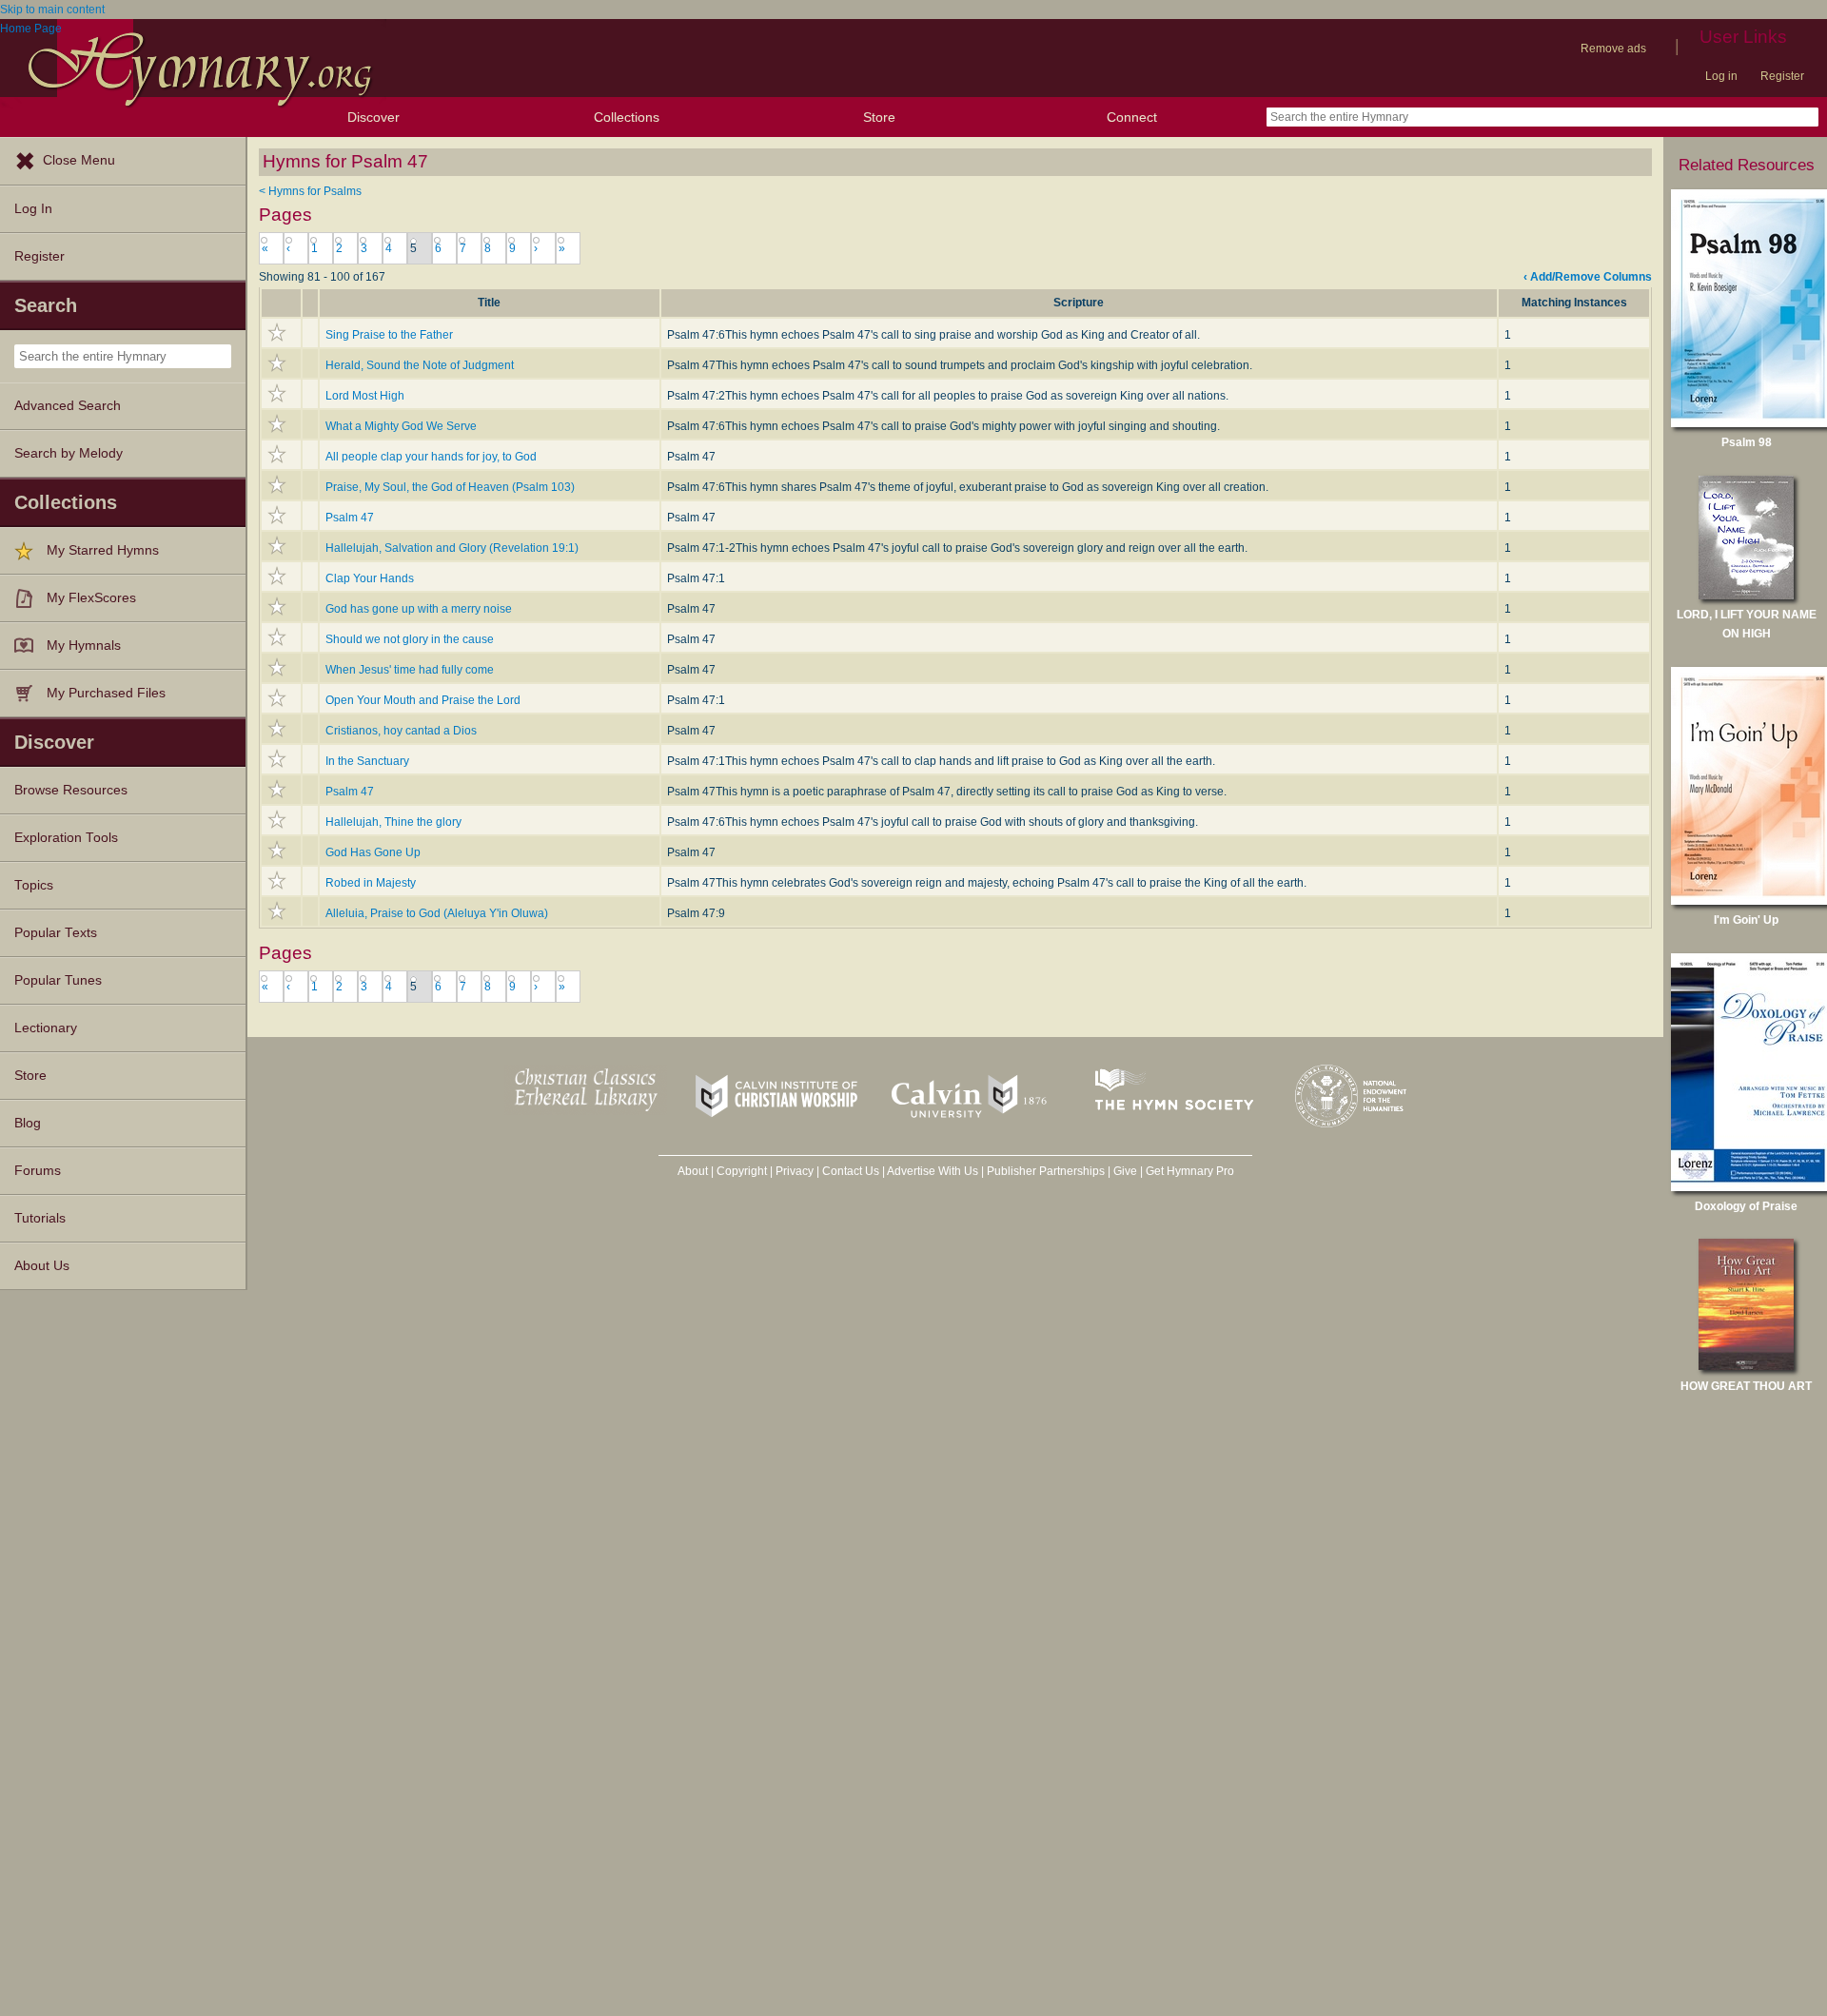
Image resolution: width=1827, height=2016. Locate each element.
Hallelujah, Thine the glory (393, 822)
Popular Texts (56, 933)
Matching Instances (1574, 303)
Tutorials (40, 1218)
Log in (1721, 76)
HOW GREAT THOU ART (1746, 1386)
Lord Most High (365, 396)
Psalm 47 (350, 518)
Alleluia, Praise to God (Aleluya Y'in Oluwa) (437, 913)
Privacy (795, 1171)
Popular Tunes (58, 980)
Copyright (742, 1171)
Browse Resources (71, 790)
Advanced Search (68, 406)
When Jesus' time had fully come (410, 670)
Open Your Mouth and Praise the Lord (423, 700)
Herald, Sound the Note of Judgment (420, 365)
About (693, 1171)
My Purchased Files (106, 693)
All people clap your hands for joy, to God (431, 457)
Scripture (1079, 303)
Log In (33, 209)
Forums (38, 1171)
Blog (28, 1123)
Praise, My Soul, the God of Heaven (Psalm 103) (450, 487)
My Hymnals (84, 646)
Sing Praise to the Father (389, 335)
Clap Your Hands (370, 578)
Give (1125, 1171)
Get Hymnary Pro (1190, 1171)
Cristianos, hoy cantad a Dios (401, 731)
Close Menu (79, 160)
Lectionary (46, 1028)
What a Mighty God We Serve (401, 426)
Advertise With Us (933, 1171)
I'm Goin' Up (1746, 920)
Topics (34, 885)
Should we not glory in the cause (410, 639)
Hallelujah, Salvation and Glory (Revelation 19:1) (452, 548)
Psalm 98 (1747, 442)
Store (879, 117)
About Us (42, 1266)
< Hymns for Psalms (310, 191)
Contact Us (851, 1171)
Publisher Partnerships (1046, 1171)
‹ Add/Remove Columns (1588, 277)
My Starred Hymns (103, 550)
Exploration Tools (66, 838)
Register (1782, 76)
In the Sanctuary (367, 761)
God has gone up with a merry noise (419, 609)
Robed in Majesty (371, 883)
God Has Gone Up (373, 852)
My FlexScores (91, 598)
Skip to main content (52, 10)
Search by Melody (69, 453)
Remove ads (1613, 49)
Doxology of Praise (1746, 1206)
